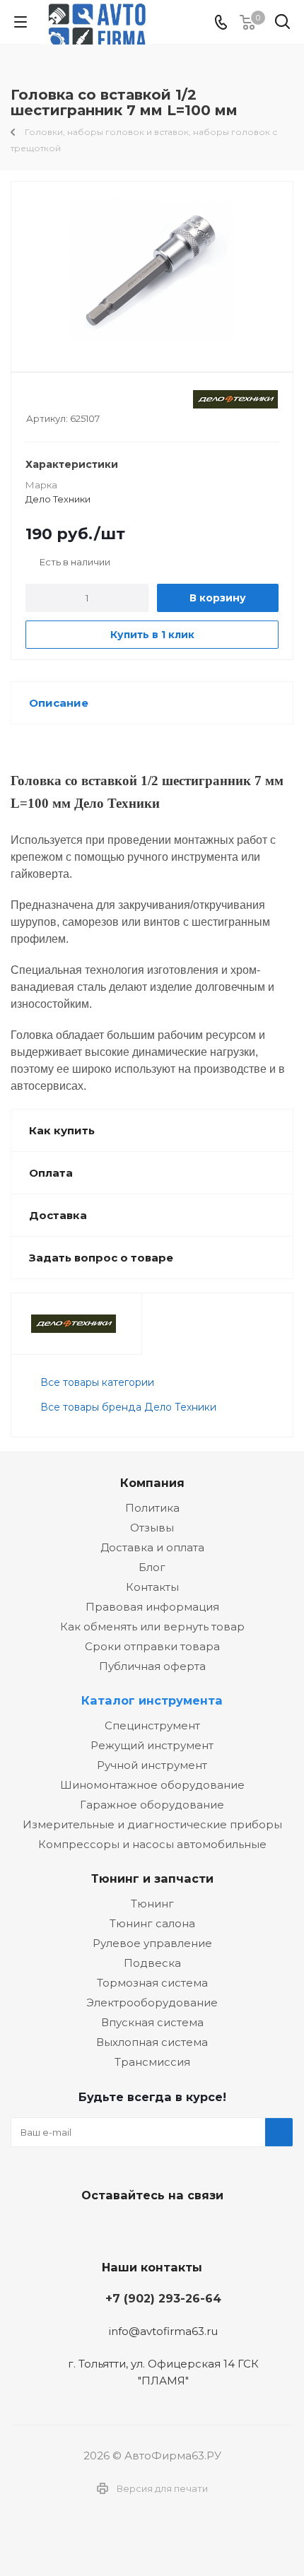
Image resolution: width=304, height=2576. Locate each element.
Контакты (152, 1587)
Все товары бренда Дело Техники (128, 1407)
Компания (152, 1483)
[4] (73, 399)
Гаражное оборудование (152, 1805)
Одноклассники (184, 2228)
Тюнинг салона (152, 1923)
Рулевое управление (152, 1943)
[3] (60, 399)
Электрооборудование (152, 2002)
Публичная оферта (152, 1666)
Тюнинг (152, 1904)
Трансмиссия (152, 2062)
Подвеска (152, 1963)
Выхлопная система (152, 2042)
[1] (33, 399)
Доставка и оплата (152, 1547)
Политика (152, 1508)
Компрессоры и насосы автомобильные (152, 1844)
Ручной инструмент (152, 1765)
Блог (152, 1567)
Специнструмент (152, 1725)
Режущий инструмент (152, 1745)
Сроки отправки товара (152, 1646)
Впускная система (152, 2022)
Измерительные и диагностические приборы (152, 1824)
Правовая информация (152, 1607)
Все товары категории (97, 1382)
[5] (87, 399)
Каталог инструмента (152, 1700)
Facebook (148, 2228)
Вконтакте (113, 2228)
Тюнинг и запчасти (152, 1878)
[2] (46, 399)
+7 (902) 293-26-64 (163, 2298)
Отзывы (152, 1528)
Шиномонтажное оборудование (152, 1785)
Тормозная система (152, 1983)
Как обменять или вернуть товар (152, 1627)
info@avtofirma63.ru (163, 2331)
